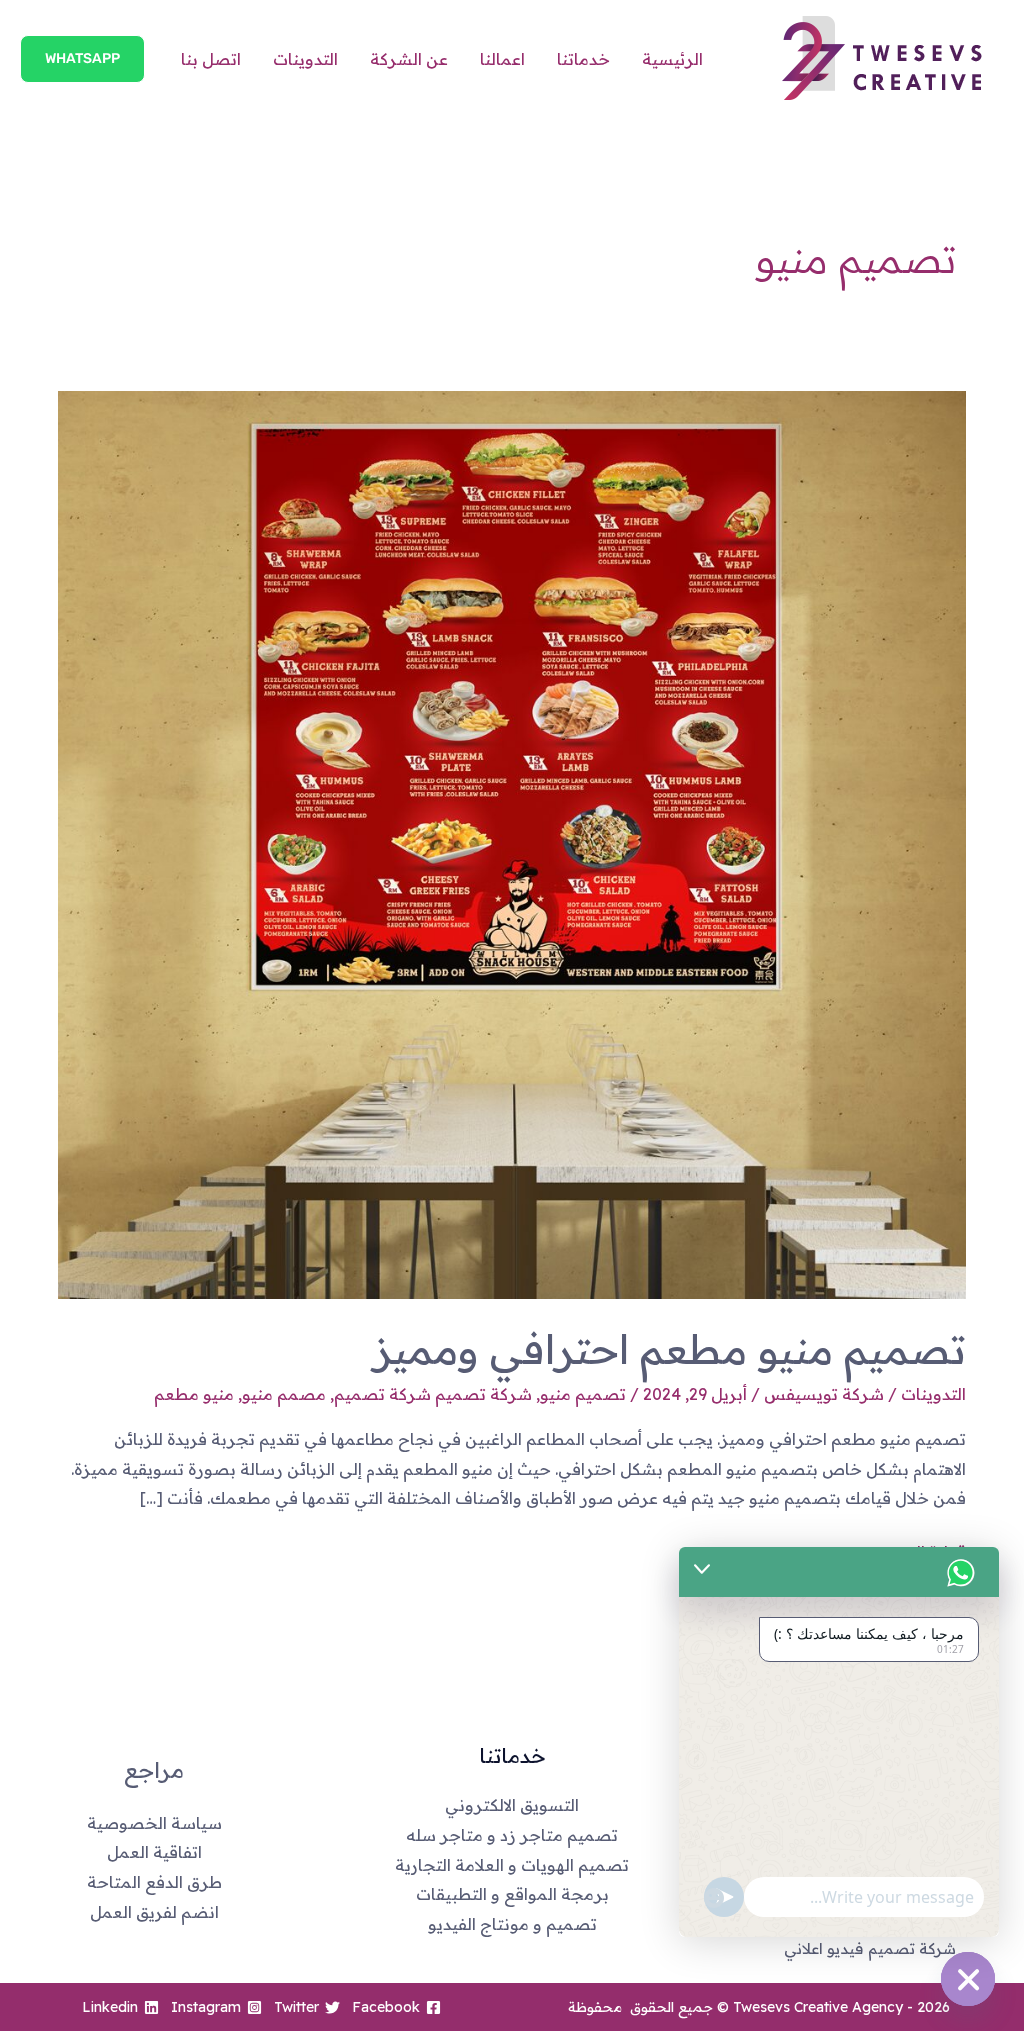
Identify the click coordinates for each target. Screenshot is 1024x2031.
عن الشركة (409, 59)
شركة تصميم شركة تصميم (433, 1394)
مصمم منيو (284, 1394)
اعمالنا (502, 59)
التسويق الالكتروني (512, 1805)
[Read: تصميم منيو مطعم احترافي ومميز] (511, 843)
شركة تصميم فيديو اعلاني (870, 1948)
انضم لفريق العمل (154, 1912)
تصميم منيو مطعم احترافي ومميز (669, 1349)
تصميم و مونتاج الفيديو (512, 1924)
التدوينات (305, 59)
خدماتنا (583, 59)
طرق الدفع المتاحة (154, 1882)
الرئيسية (672, 59)
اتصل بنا (211, 59)
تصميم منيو (583, 1394)
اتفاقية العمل (154, 1852)
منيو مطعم (194, 1394)
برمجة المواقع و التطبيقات (512, 1894)
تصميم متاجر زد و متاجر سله (512, 1835)
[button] (82, 59)
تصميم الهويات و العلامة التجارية (512, 1865)
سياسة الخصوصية (154, 1823)
